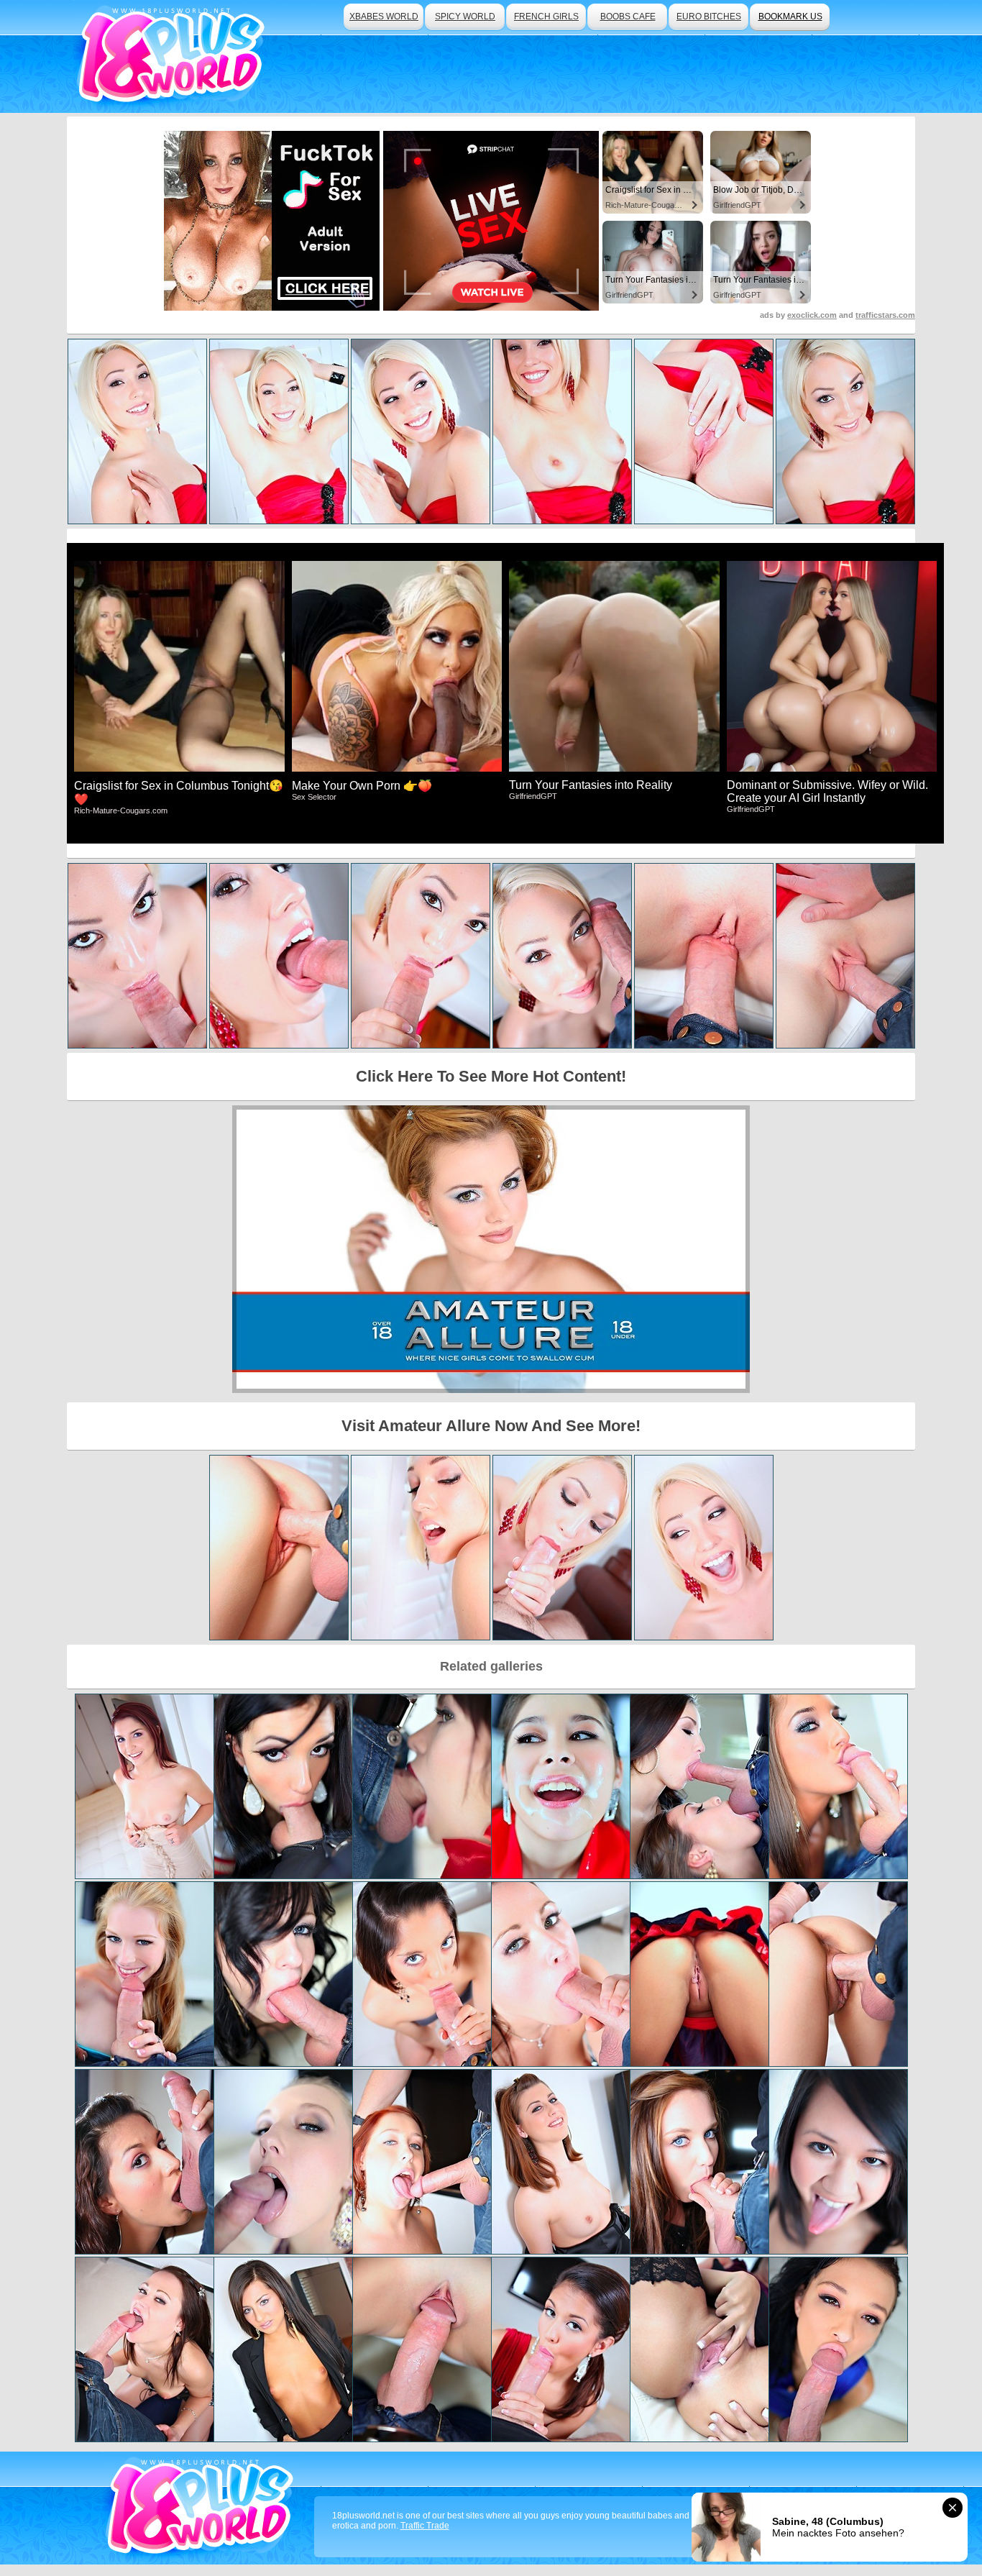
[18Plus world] (174, 56)
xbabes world (384, 17)
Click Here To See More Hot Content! (491, 1076)
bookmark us (790, 17)
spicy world (465, 17)
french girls (546, 17)
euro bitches (709, 17)
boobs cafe (628, 17)
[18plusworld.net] (202, 2508)
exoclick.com (812, 315)
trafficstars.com (885, 315)
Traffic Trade (425, 2526)
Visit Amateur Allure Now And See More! (491, 1426)
